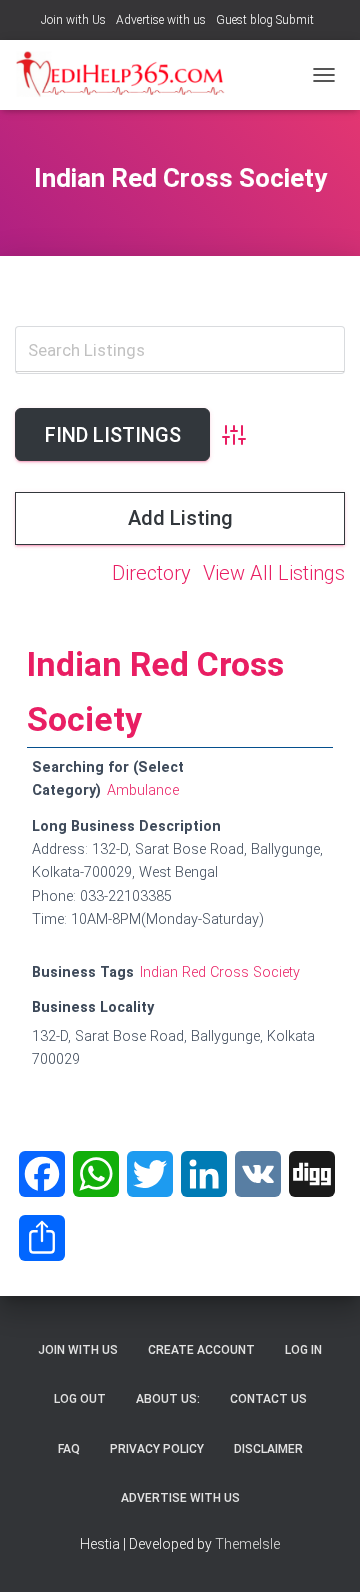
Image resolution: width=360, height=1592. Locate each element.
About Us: (168, 1399)
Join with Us (73, 20)
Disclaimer (268, 1449)
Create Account (201, 1350)
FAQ (69, 1449)
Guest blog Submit (265, 20)
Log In (303, 1350)
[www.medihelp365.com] (130, 75)
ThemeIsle (247, 1544)
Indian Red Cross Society (220, 972)
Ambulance (143, 790)
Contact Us (268, 1399)
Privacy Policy (157, 1449)
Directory (151, 573)
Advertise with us (161, 20)
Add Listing (180, 518)
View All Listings (274, 573)
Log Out (80, 1399)
